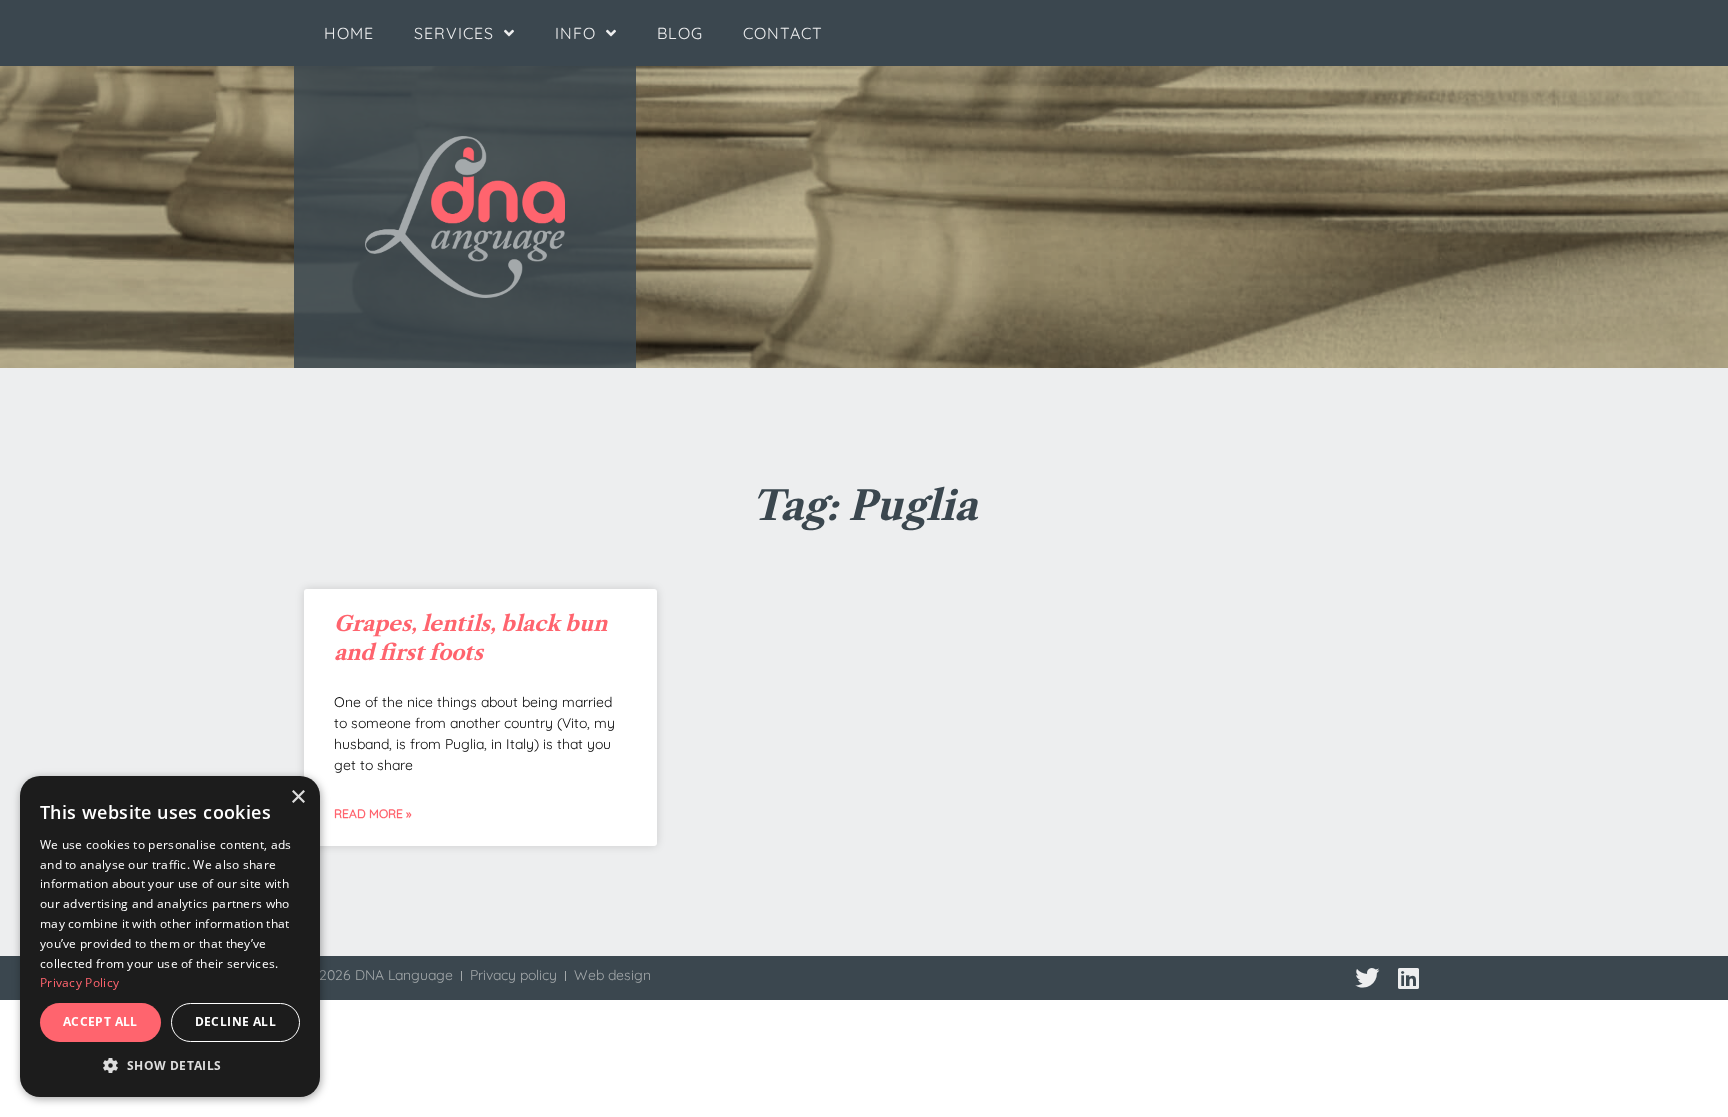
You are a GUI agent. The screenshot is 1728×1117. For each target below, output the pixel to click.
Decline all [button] (235, 1021)
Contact (783, 33)
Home (349, 33)
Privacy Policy (79, 982)
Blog (680, 33)
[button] (170, 1066)
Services (454, 33)
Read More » (372, 813)
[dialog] (170, 936)
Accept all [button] (100, 1021)
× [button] (297, 797)
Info (575, 33)
